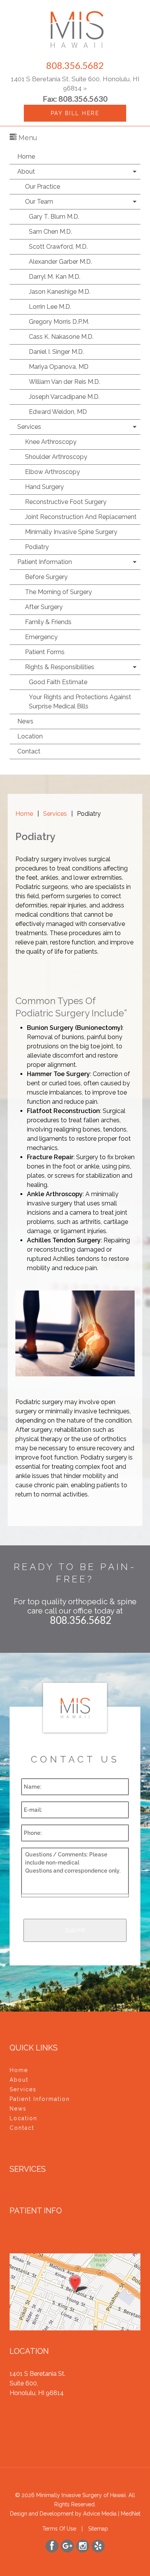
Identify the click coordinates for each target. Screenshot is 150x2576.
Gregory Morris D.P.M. (59, 322)
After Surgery (44, 607)
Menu (27, 138)
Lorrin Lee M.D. (50, 307)
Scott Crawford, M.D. (58, 247)
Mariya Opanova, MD (59, 367)
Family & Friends (48, 622)
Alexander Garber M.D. (60, 262)
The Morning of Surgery (58, 592)
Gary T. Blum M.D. (54, 217)
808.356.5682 (75, 65)
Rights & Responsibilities (60, 667)
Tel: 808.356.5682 (35, 2403)
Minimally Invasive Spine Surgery (71, 532)
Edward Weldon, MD (58, 412)
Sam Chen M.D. (50, 232)
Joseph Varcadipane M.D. (64, 397)
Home (26, 157)
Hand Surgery (44, 487)
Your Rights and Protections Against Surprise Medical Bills (80, 702)
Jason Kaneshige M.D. (60, 292)
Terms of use (59, 2529)
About (26, 172)
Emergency (41, 637)
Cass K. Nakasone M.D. (61, 337)
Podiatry (37, 547)
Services (29, 427)
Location (30, 736)
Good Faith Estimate (58, 682)
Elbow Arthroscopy (52, 472)
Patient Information (45, 562)
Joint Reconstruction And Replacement (81, 517)
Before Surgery (46, 577)
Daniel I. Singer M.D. (56, 352)
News (25, 721)
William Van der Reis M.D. (64, 382)
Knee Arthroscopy (51, 442)
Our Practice (42, 187)
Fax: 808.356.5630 (36, 2412)
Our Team (39, 202)
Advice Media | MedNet (112, 2514)
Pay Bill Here (75, 113)
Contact (29, 751)
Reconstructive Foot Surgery (66, 502)
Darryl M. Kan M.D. (55, 277)
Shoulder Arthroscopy (56, 457)
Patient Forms (45, 652)
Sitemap (98, 2529)
